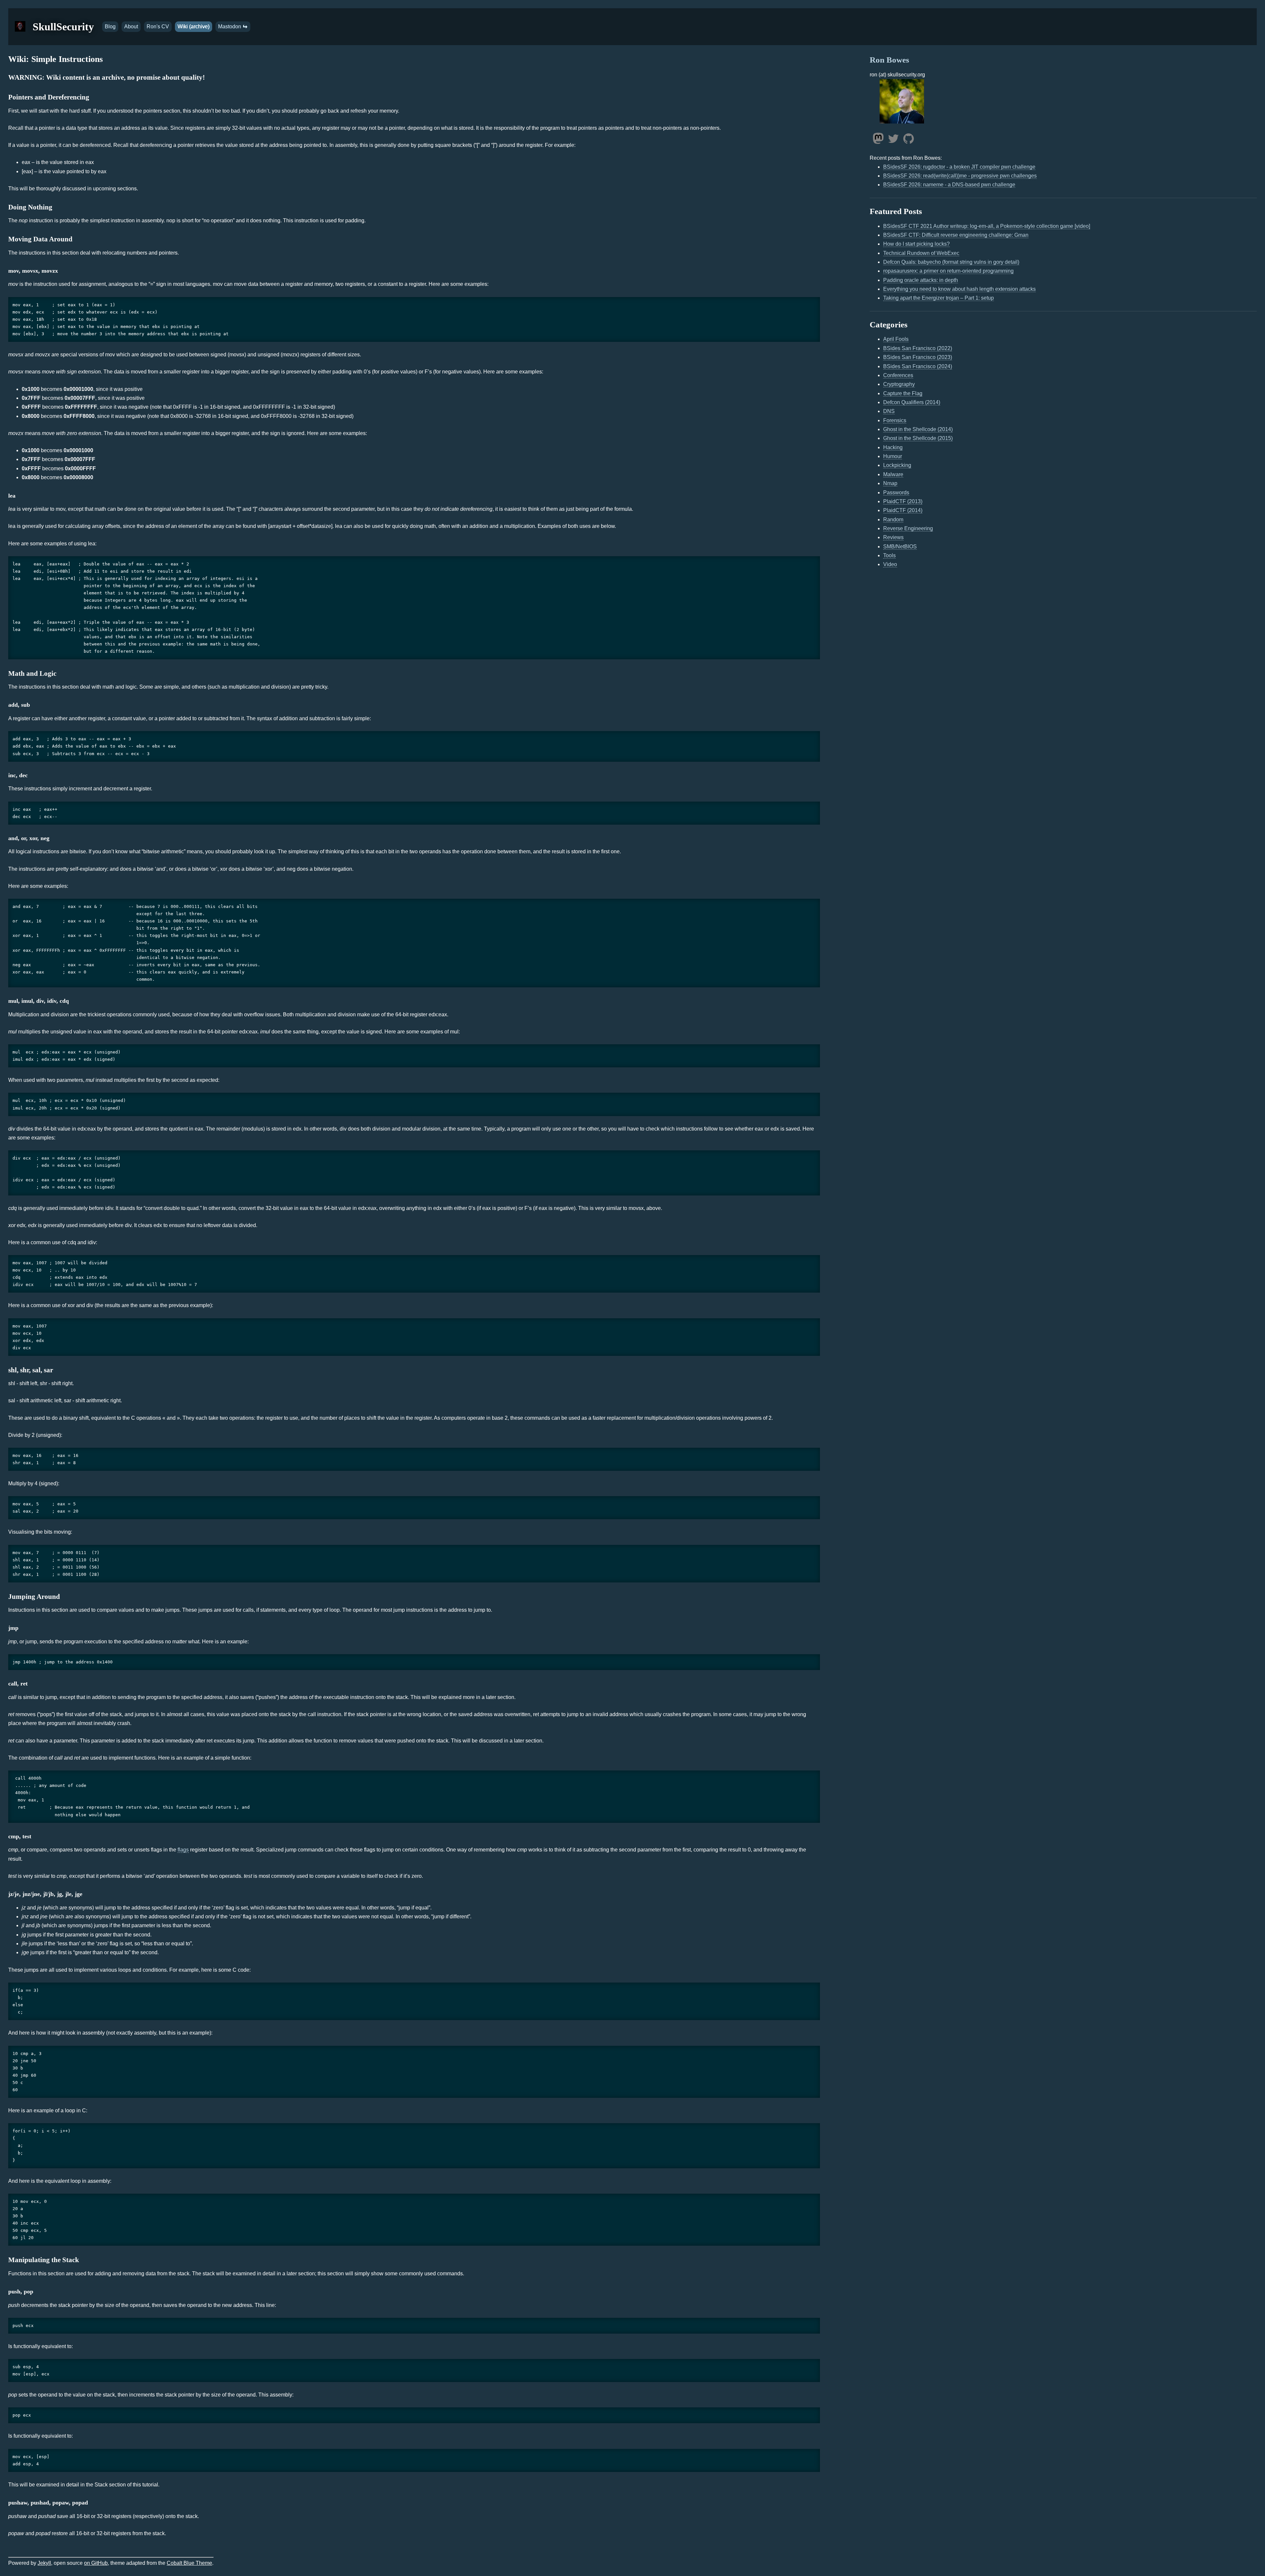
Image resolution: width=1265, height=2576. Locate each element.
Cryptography (899, 384)
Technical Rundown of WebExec (921, 253)
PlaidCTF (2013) (903, 501)
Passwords (896, 493)
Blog (110, 27)
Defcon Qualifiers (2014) (912, 402)
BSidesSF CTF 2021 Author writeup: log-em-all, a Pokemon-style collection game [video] (987, 226)
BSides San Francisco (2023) (918, 357)
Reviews (893, 537)
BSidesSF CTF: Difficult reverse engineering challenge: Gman (956, 235)
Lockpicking (897, 465)
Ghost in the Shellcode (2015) (918, 438)
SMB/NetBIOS (900, 547)
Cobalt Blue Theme (189, 2563)
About (131, 27)
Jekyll (44, 2563)
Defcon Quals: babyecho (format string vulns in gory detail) (951, 262)
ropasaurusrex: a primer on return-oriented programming (948, 271)
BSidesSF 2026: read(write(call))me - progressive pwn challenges (960, 176)
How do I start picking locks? (916, 244)
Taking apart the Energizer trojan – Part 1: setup (939, 298)
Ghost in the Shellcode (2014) (918, 429)
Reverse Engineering (908, 528)
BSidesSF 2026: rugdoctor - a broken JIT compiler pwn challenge (959, 167)
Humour (893, 456)
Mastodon (230, 27)
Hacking (893, 447)
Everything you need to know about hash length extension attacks (959, 289)
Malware (893, 474)
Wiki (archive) (194, 27)
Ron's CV (158, 27)
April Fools (896, 339)
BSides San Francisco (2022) (918, 348)
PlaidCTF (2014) (903, 510)
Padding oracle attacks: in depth (921, 280)
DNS (889, 411)
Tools (889, 555)
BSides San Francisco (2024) (918, 366)
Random (893, 520)
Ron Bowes (889, 60)
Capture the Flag (903, 393)
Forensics (895, 420)
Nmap (890, 483)
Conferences (898, 375)
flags (183, 1850)
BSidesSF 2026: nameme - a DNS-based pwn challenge (949, 185)
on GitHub (96, 2563)
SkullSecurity (63, 27)
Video (890, 564)
